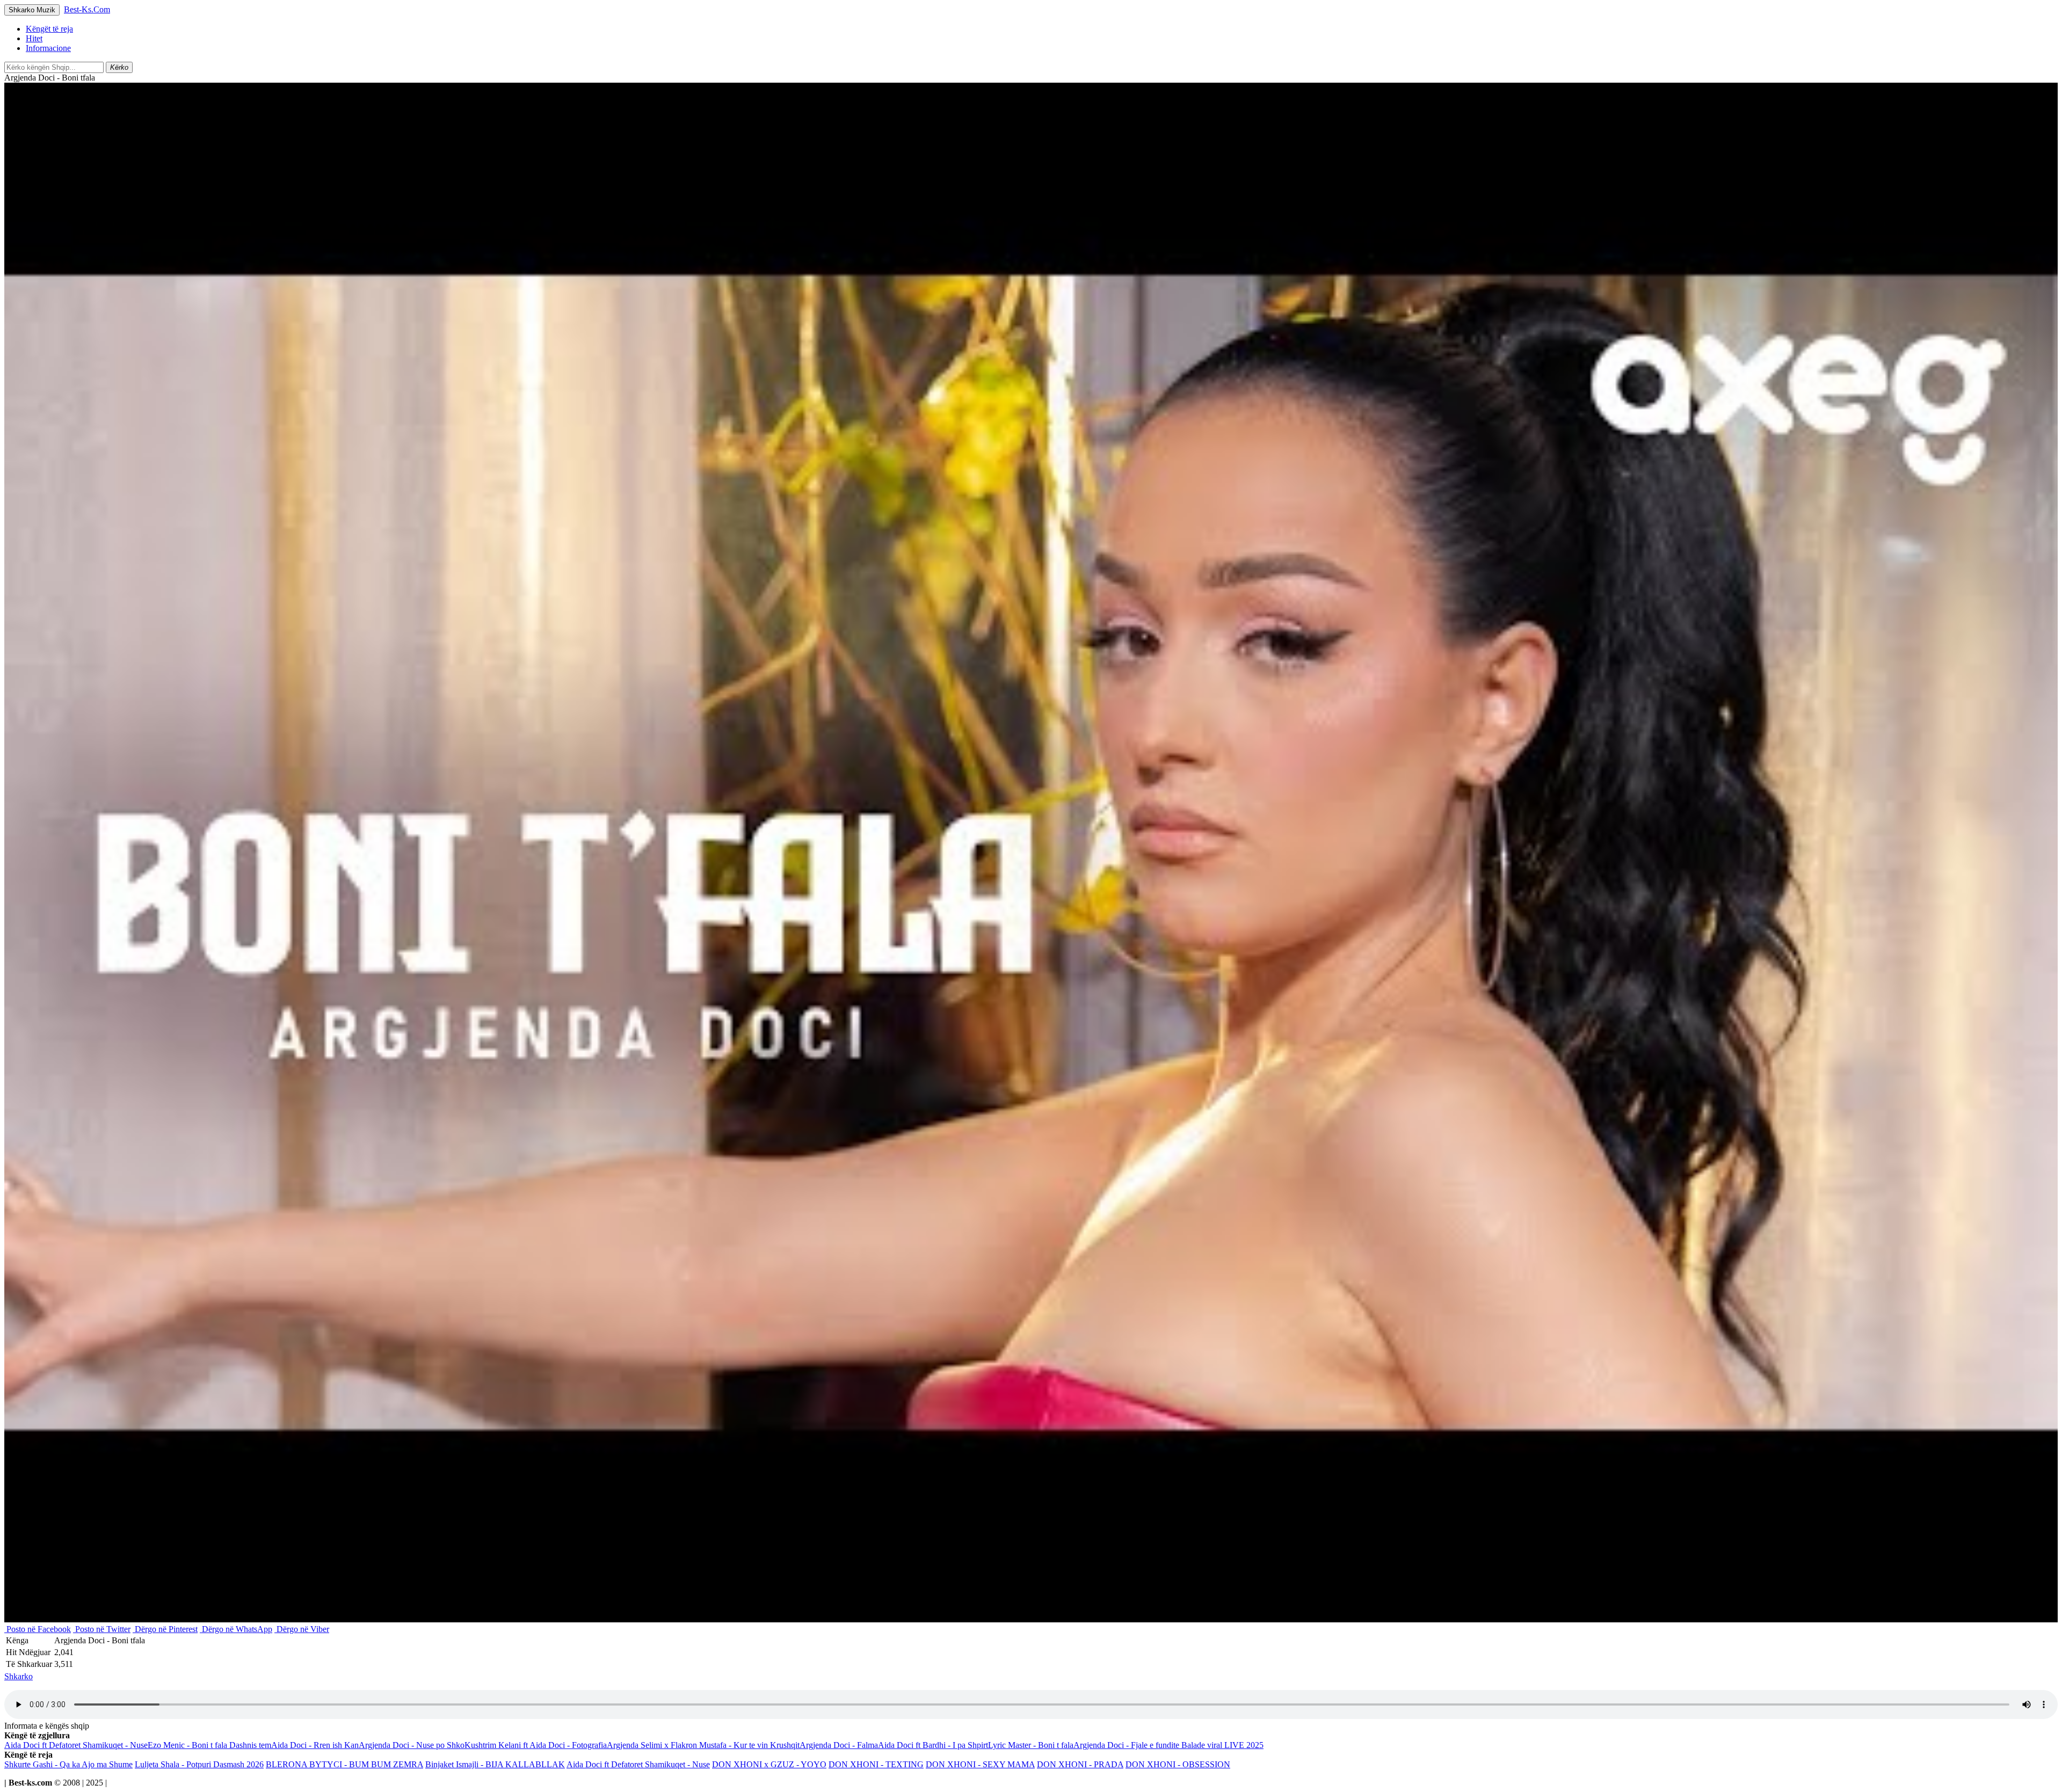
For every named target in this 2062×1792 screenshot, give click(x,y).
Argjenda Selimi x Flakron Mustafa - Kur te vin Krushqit (703, 1745)
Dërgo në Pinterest (165, 1629)
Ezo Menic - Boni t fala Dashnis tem (209, 1745)
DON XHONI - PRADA (1080, 1764)
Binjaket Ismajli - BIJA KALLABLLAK (495, 1764)
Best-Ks (87, 9)
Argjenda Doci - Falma (839, 1745)
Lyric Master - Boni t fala (1031, 1745)
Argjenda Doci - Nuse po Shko (412, 1745)
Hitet (34, 38)
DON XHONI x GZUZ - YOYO (769, 1764)
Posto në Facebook (38, 1629)
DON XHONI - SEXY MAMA (980, 1764)
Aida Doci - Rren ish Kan (315, 1745)
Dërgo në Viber (302, 1629)
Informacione (48, 48)
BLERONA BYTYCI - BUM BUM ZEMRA (344, 1764)
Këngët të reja (49, 29)
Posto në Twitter (102, 1629)
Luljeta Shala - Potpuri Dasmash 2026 (199, 1764)
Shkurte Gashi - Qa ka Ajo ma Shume (68, 1764)
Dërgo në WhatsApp (236, 1629)
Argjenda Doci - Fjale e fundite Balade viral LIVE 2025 (1168, 1745)
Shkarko (19, 1676)
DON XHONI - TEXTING (876, 1764)
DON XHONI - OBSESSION (1178, 1764)
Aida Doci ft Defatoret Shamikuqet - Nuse (76, 1745)
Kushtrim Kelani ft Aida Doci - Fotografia (536, 1745)
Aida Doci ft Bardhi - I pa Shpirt (933, 1745)
